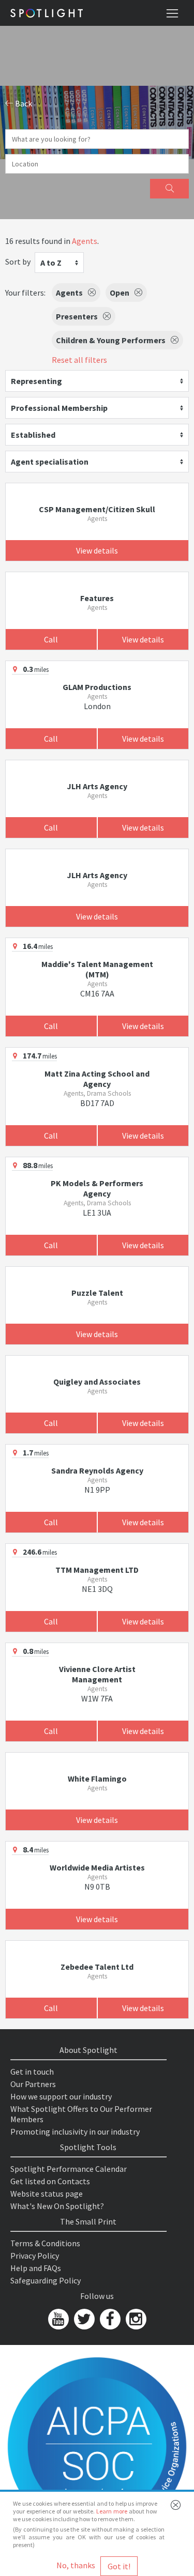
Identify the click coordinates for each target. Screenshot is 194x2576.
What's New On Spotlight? (57, 2206)
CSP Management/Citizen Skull (97, 509)
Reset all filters (79, 360)
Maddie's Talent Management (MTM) (97, 969)
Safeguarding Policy (46, 2280)
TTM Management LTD (97, 1570)
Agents (85, 241)
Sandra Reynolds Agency (97, 1470)
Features (97, 598)
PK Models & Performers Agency (97, 1188)
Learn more (112, 2511)
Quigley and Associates (97, 1382)
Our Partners (33, 2084)
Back (23, 103)
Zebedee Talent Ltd (97, 1967)
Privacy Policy (35, 2256)
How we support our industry (61, 2096)
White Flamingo (97, 1778)
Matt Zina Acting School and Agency (97, 1079)
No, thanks (76, 2565)
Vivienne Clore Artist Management (97, 1674)
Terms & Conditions (45, 2243)
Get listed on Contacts (50, 2181)
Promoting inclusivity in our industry (75, 2132)
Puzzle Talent (97, 1293)
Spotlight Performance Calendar (69, 2169)
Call (51, 639)
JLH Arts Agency (97, 786)
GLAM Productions (97, 687)
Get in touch (32, 2072)
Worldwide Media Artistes (97, 1867)
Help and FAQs (36, 2268)
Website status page (47, 2194)
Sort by (18, 262)
